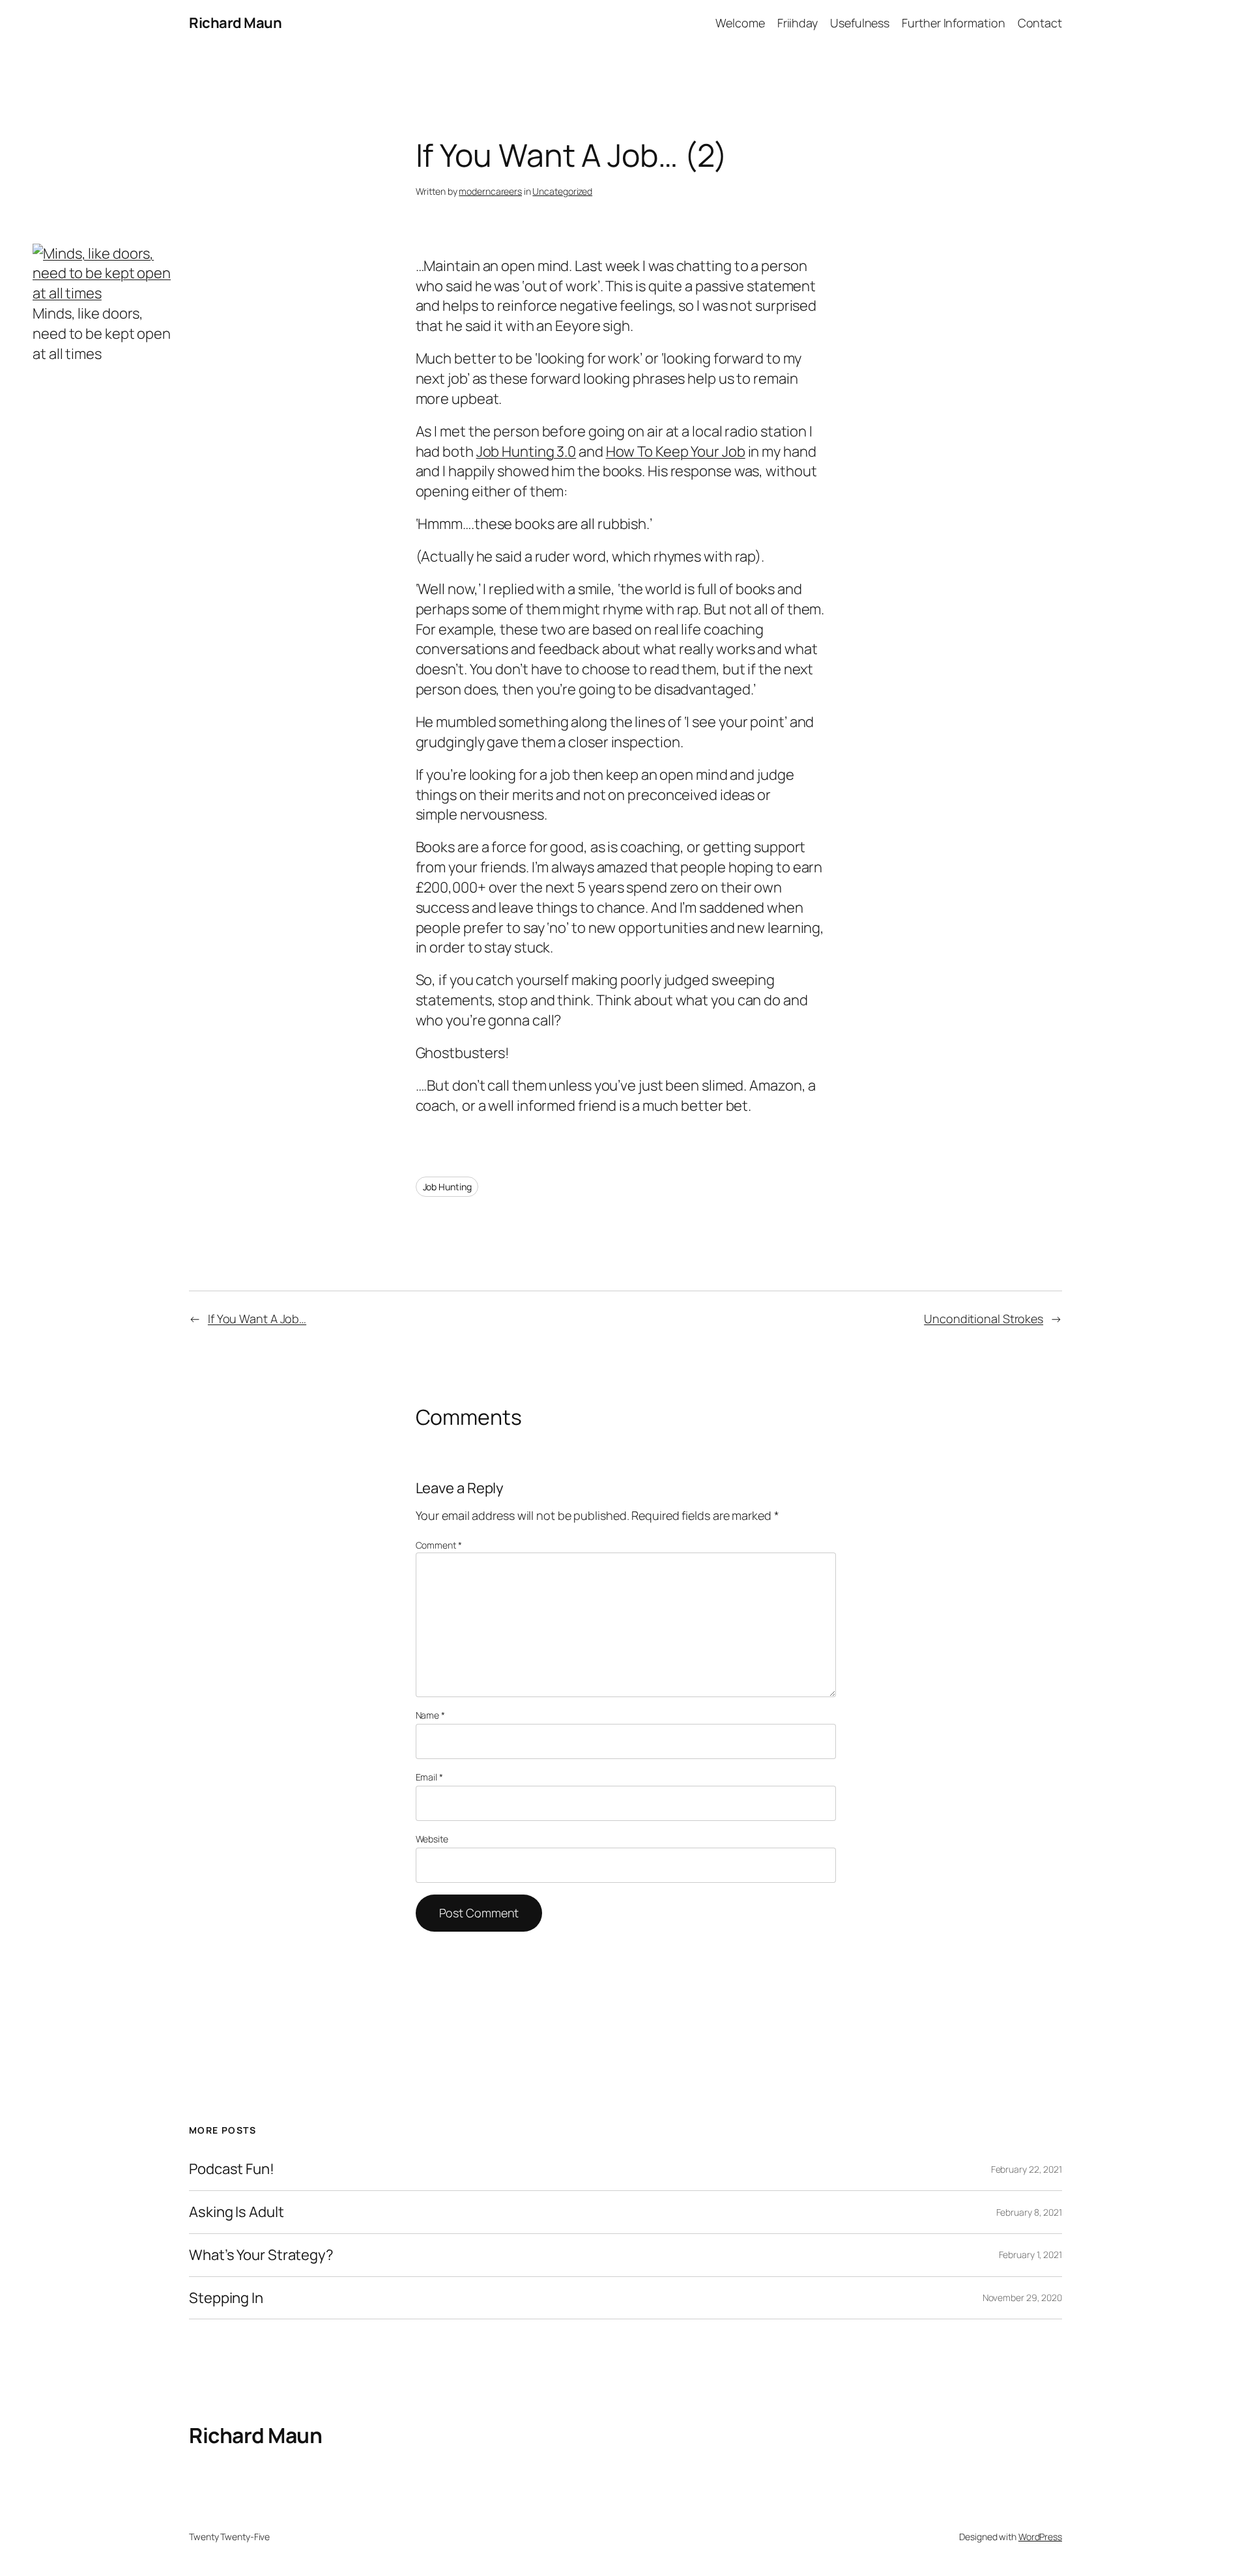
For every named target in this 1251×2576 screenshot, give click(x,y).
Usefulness (860, 23)
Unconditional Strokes (984, 1319)
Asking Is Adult (237, 2212)
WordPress (1040, 2537)
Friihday (798, 23)
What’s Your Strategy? (261, 2255)
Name (430, 1715)
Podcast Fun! (232, 2169)
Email (429, 1777)
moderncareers (490, 191)
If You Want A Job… (257, 1319)
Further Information (953, 23)
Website (432, 1839)
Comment (439, 1545)
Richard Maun (235, 23)
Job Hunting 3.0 (526, 451)
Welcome (740, 23)
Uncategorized (562, 191)
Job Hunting (447, 1187)
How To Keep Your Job (676, 451)
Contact (1040, 23)
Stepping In (226, 2298)
